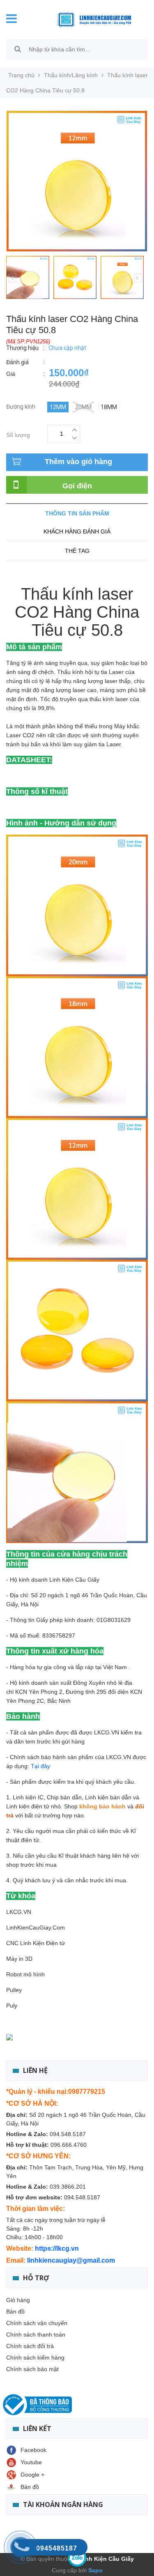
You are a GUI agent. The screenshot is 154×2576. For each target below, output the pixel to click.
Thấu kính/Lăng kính (71, 75)
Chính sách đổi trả (30, 2346)
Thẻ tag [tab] (77, 551)
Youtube (31, 2462)
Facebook (33, 2450)
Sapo (95, 2570)
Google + (32, 2475)
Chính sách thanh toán (36, 2334)
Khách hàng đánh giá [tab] (77, 531)
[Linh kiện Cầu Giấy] (88, 19)
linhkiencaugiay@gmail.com (71, 2260)
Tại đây (40, 1766)
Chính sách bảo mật (32, 2369)
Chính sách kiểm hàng (35, 2357)
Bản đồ (15, 2311)
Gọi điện (77, 486)
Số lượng (18, 434)
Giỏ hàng (18, 2300)
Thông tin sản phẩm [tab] (77, 513)
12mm (58, 407)
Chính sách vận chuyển (37, 2323)
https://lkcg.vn (57, 2248)
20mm (83, 407)
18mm (109, 407)
